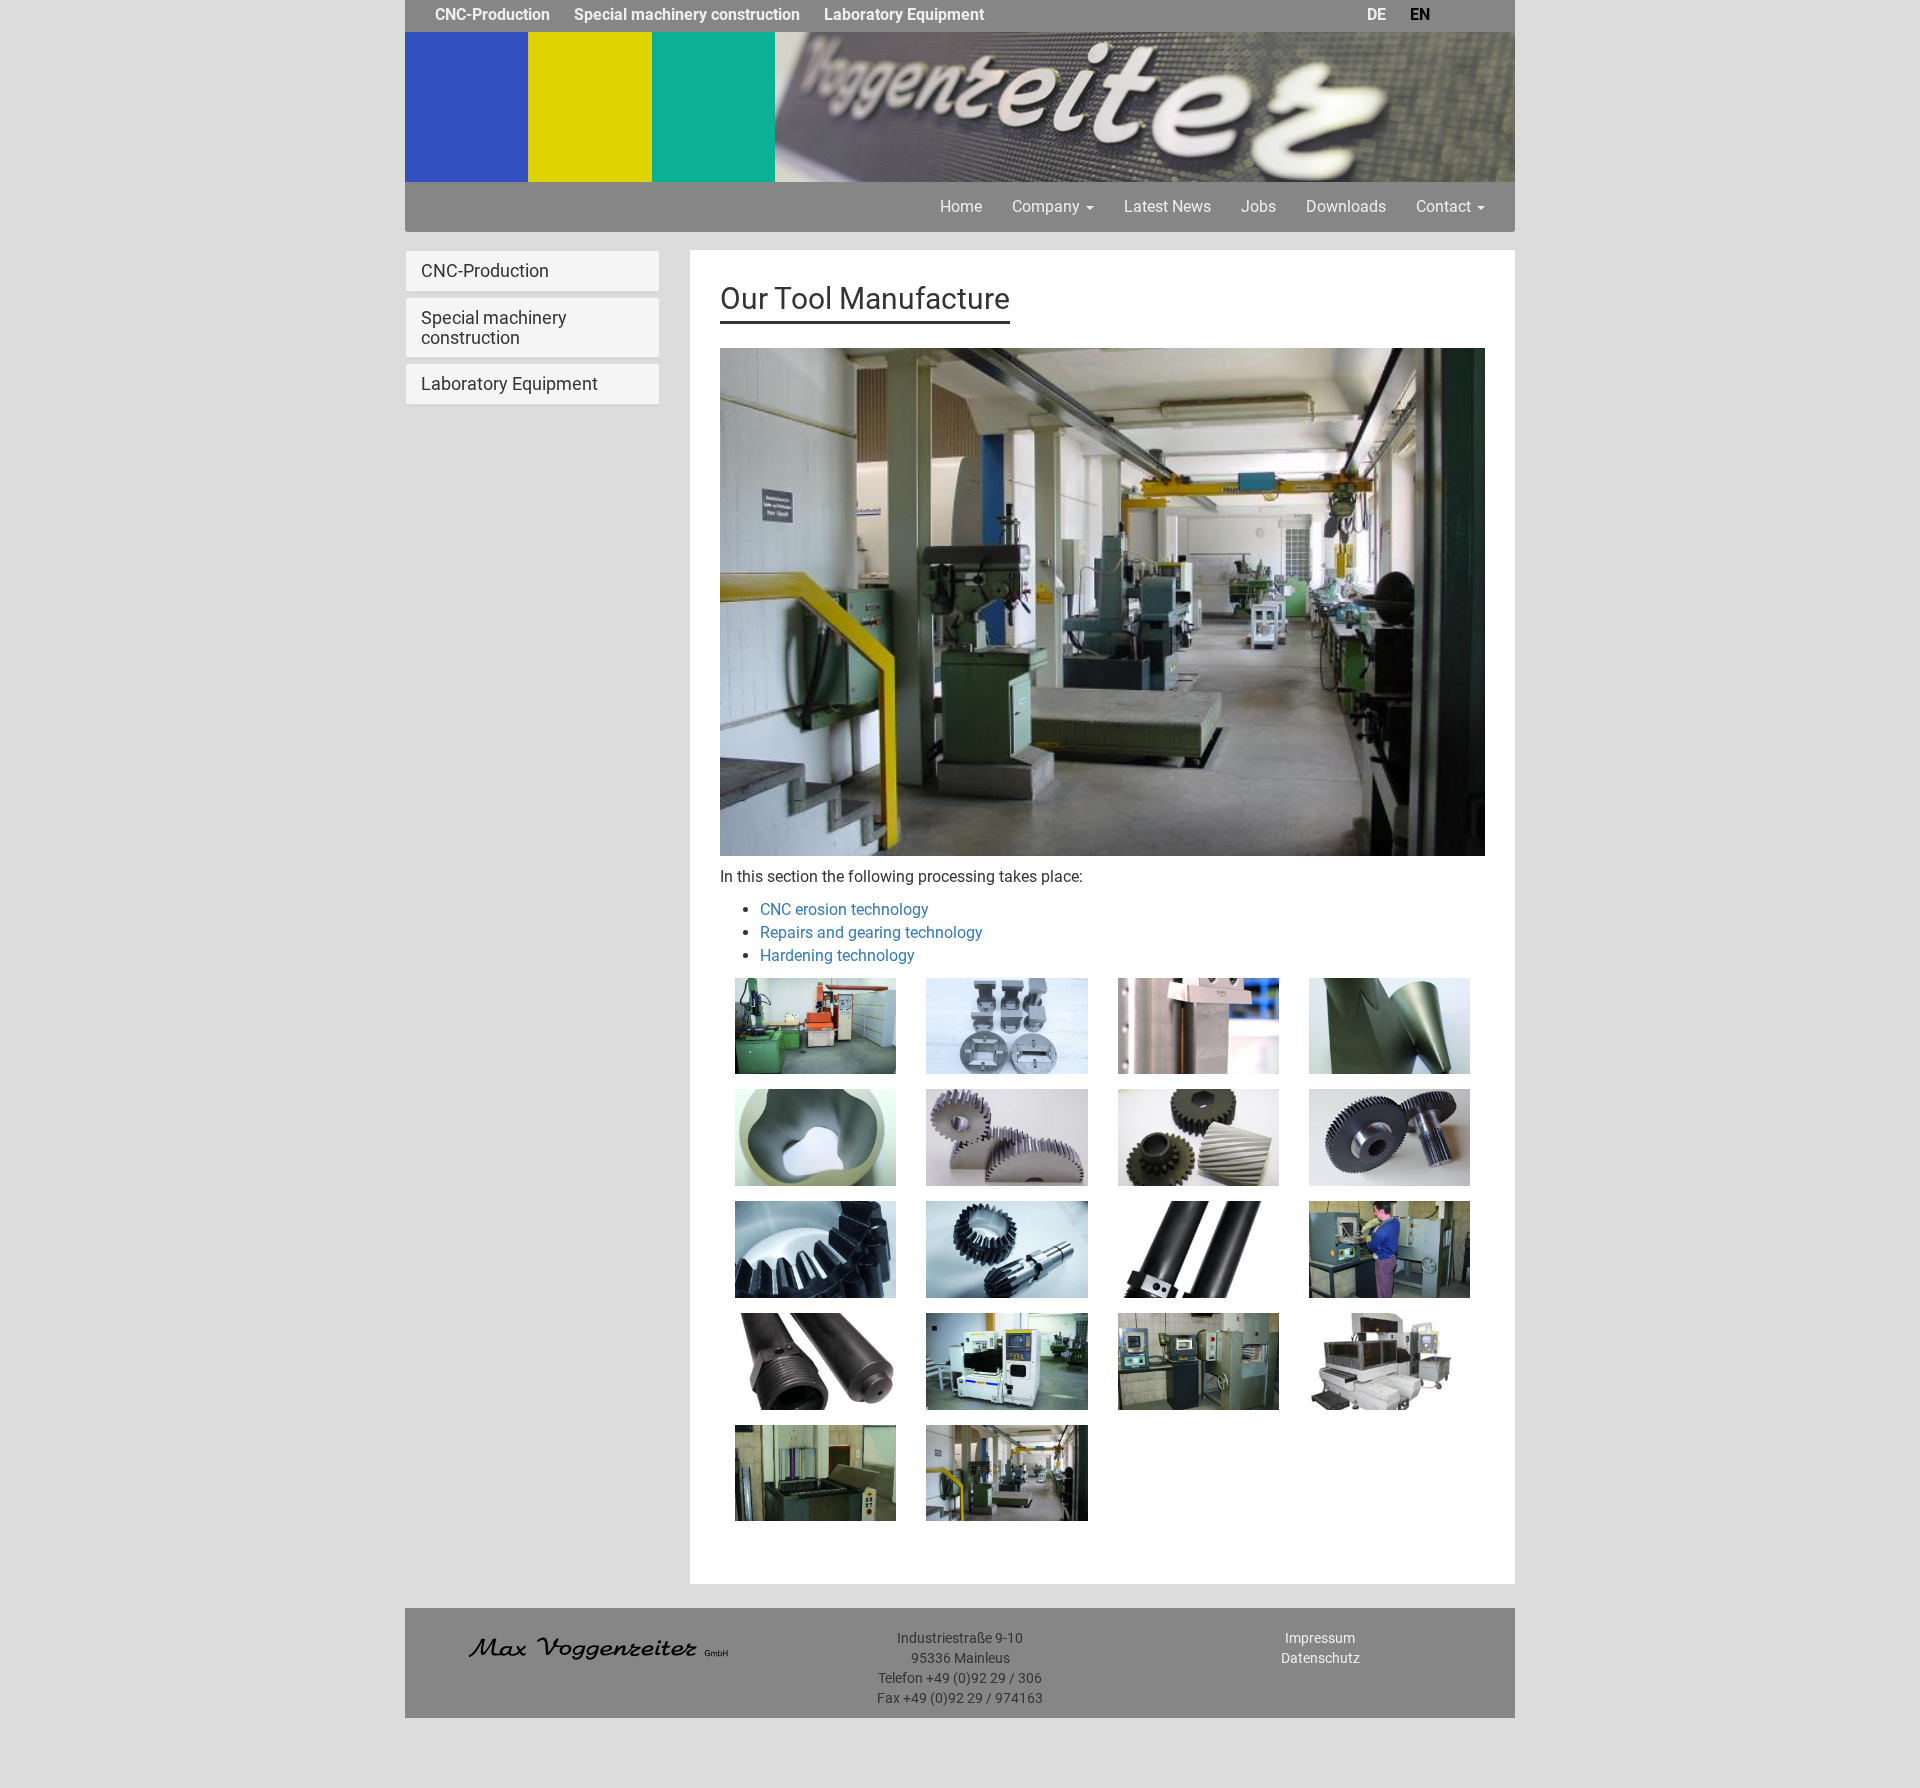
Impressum (1320, 1638)
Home (961, 206)
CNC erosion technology (844, 909)
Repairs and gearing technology (871, 932)
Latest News (1167, 206)
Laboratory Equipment (904, 14)
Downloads (1346, 206)
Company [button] (1048, 206)
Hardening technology (837, 955)
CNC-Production (492, 14)
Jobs (1258, 206)
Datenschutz (1320, 1658)
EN (1420, 14)
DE (1376, 14)
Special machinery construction (687, 14)
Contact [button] (1445, 206)
